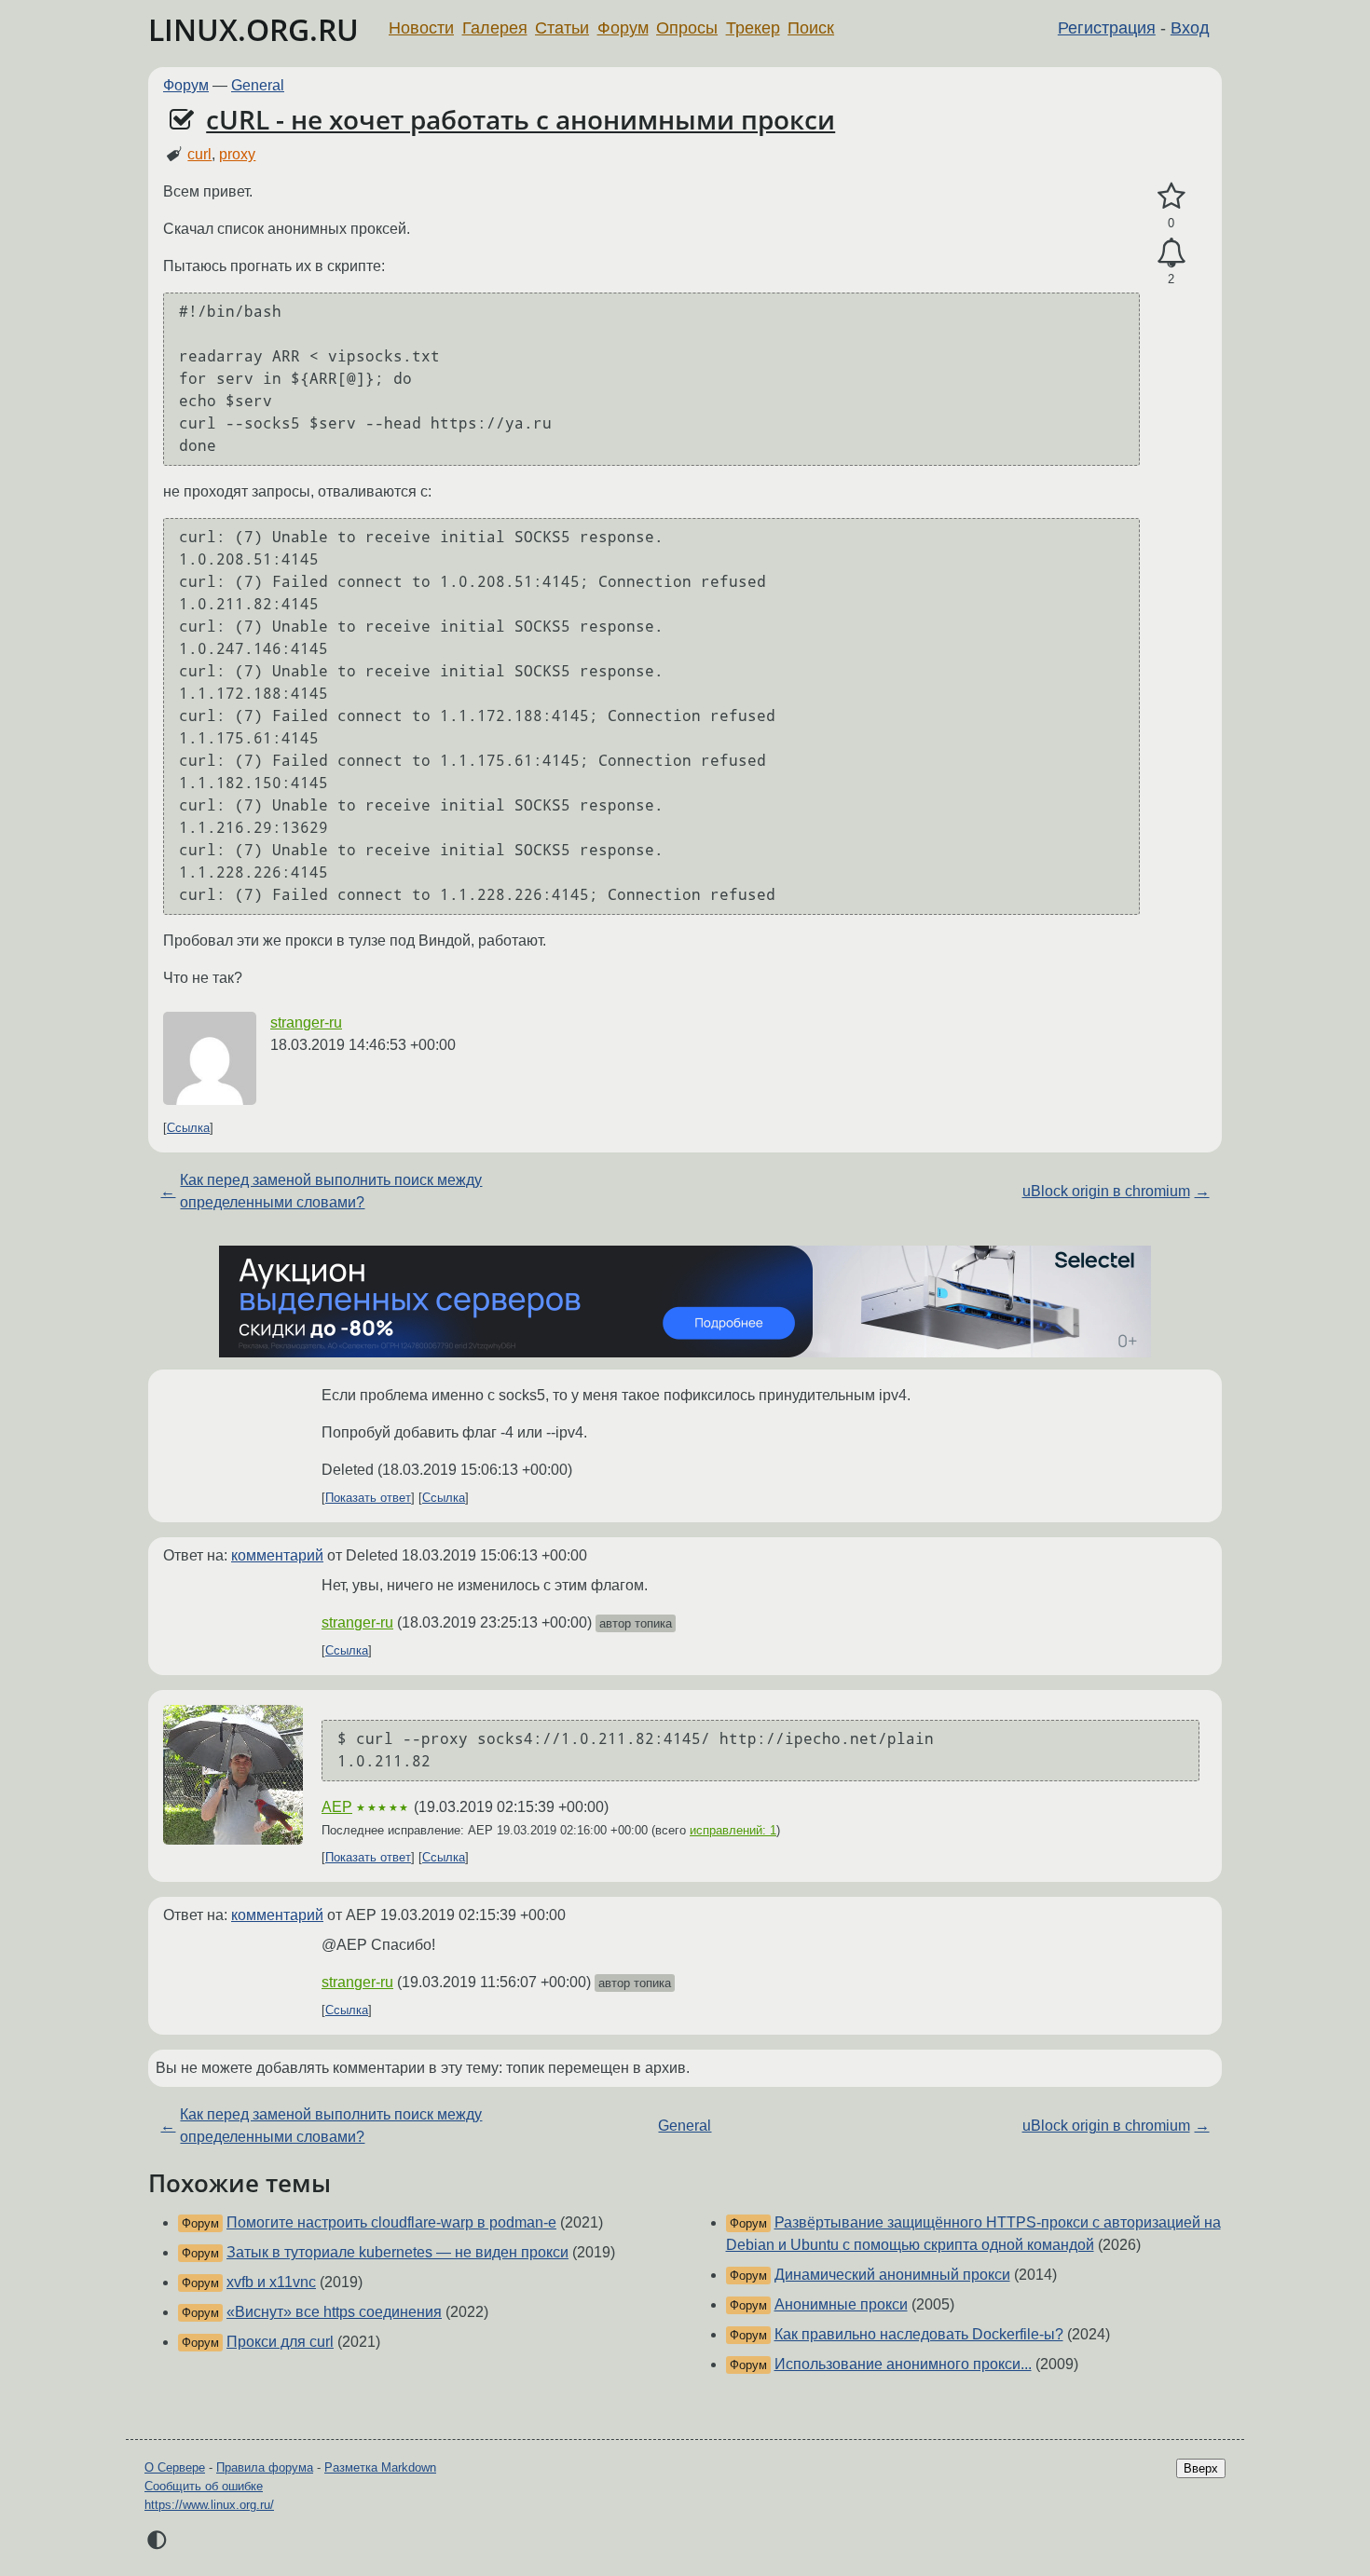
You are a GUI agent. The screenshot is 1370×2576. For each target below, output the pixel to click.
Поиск (811, 28)
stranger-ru (306, 1022)
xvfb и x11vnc (271, 2282)
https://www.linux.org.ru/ (209, 2505)
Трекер (753, 28)
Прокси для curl (280, 2342)
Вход (1190, 28)
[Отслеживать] (1171, 253)
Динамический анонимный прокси (892, 2275)
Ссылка (188, 1128)
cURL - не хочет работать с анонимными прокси (521, 119)
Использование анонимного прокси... (903, 2364)
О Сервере (175, 2467)
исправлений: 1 (733, 1830)
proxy (237, 154)
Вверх (1201, 2468)
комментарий (277, 1555)
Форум (623, 28)
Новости (421, 28)
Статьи (562, 28)
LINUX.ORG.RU (253, 29)
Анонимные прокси (841, 2304)
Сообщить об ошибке (204, 2486)
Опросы (687, 28)
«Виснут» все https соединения (334, 2312)
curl (199, 154)
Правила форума (265, 2467)
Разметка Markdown (380, 2467)
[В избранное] (1171, 197)
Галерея (495, 28)
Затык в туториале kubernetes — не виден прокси (397, 2252)
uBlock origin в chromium (1106, 1191)
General (258, 85)
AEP (337, 1807)
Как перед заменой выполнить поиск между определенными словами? (331, 1191)
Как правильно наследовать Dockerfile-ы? (919, 2334)
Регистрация (1107, 28)
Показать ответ (368, 1498)
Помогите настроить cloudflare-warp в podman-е (391, 2222)
